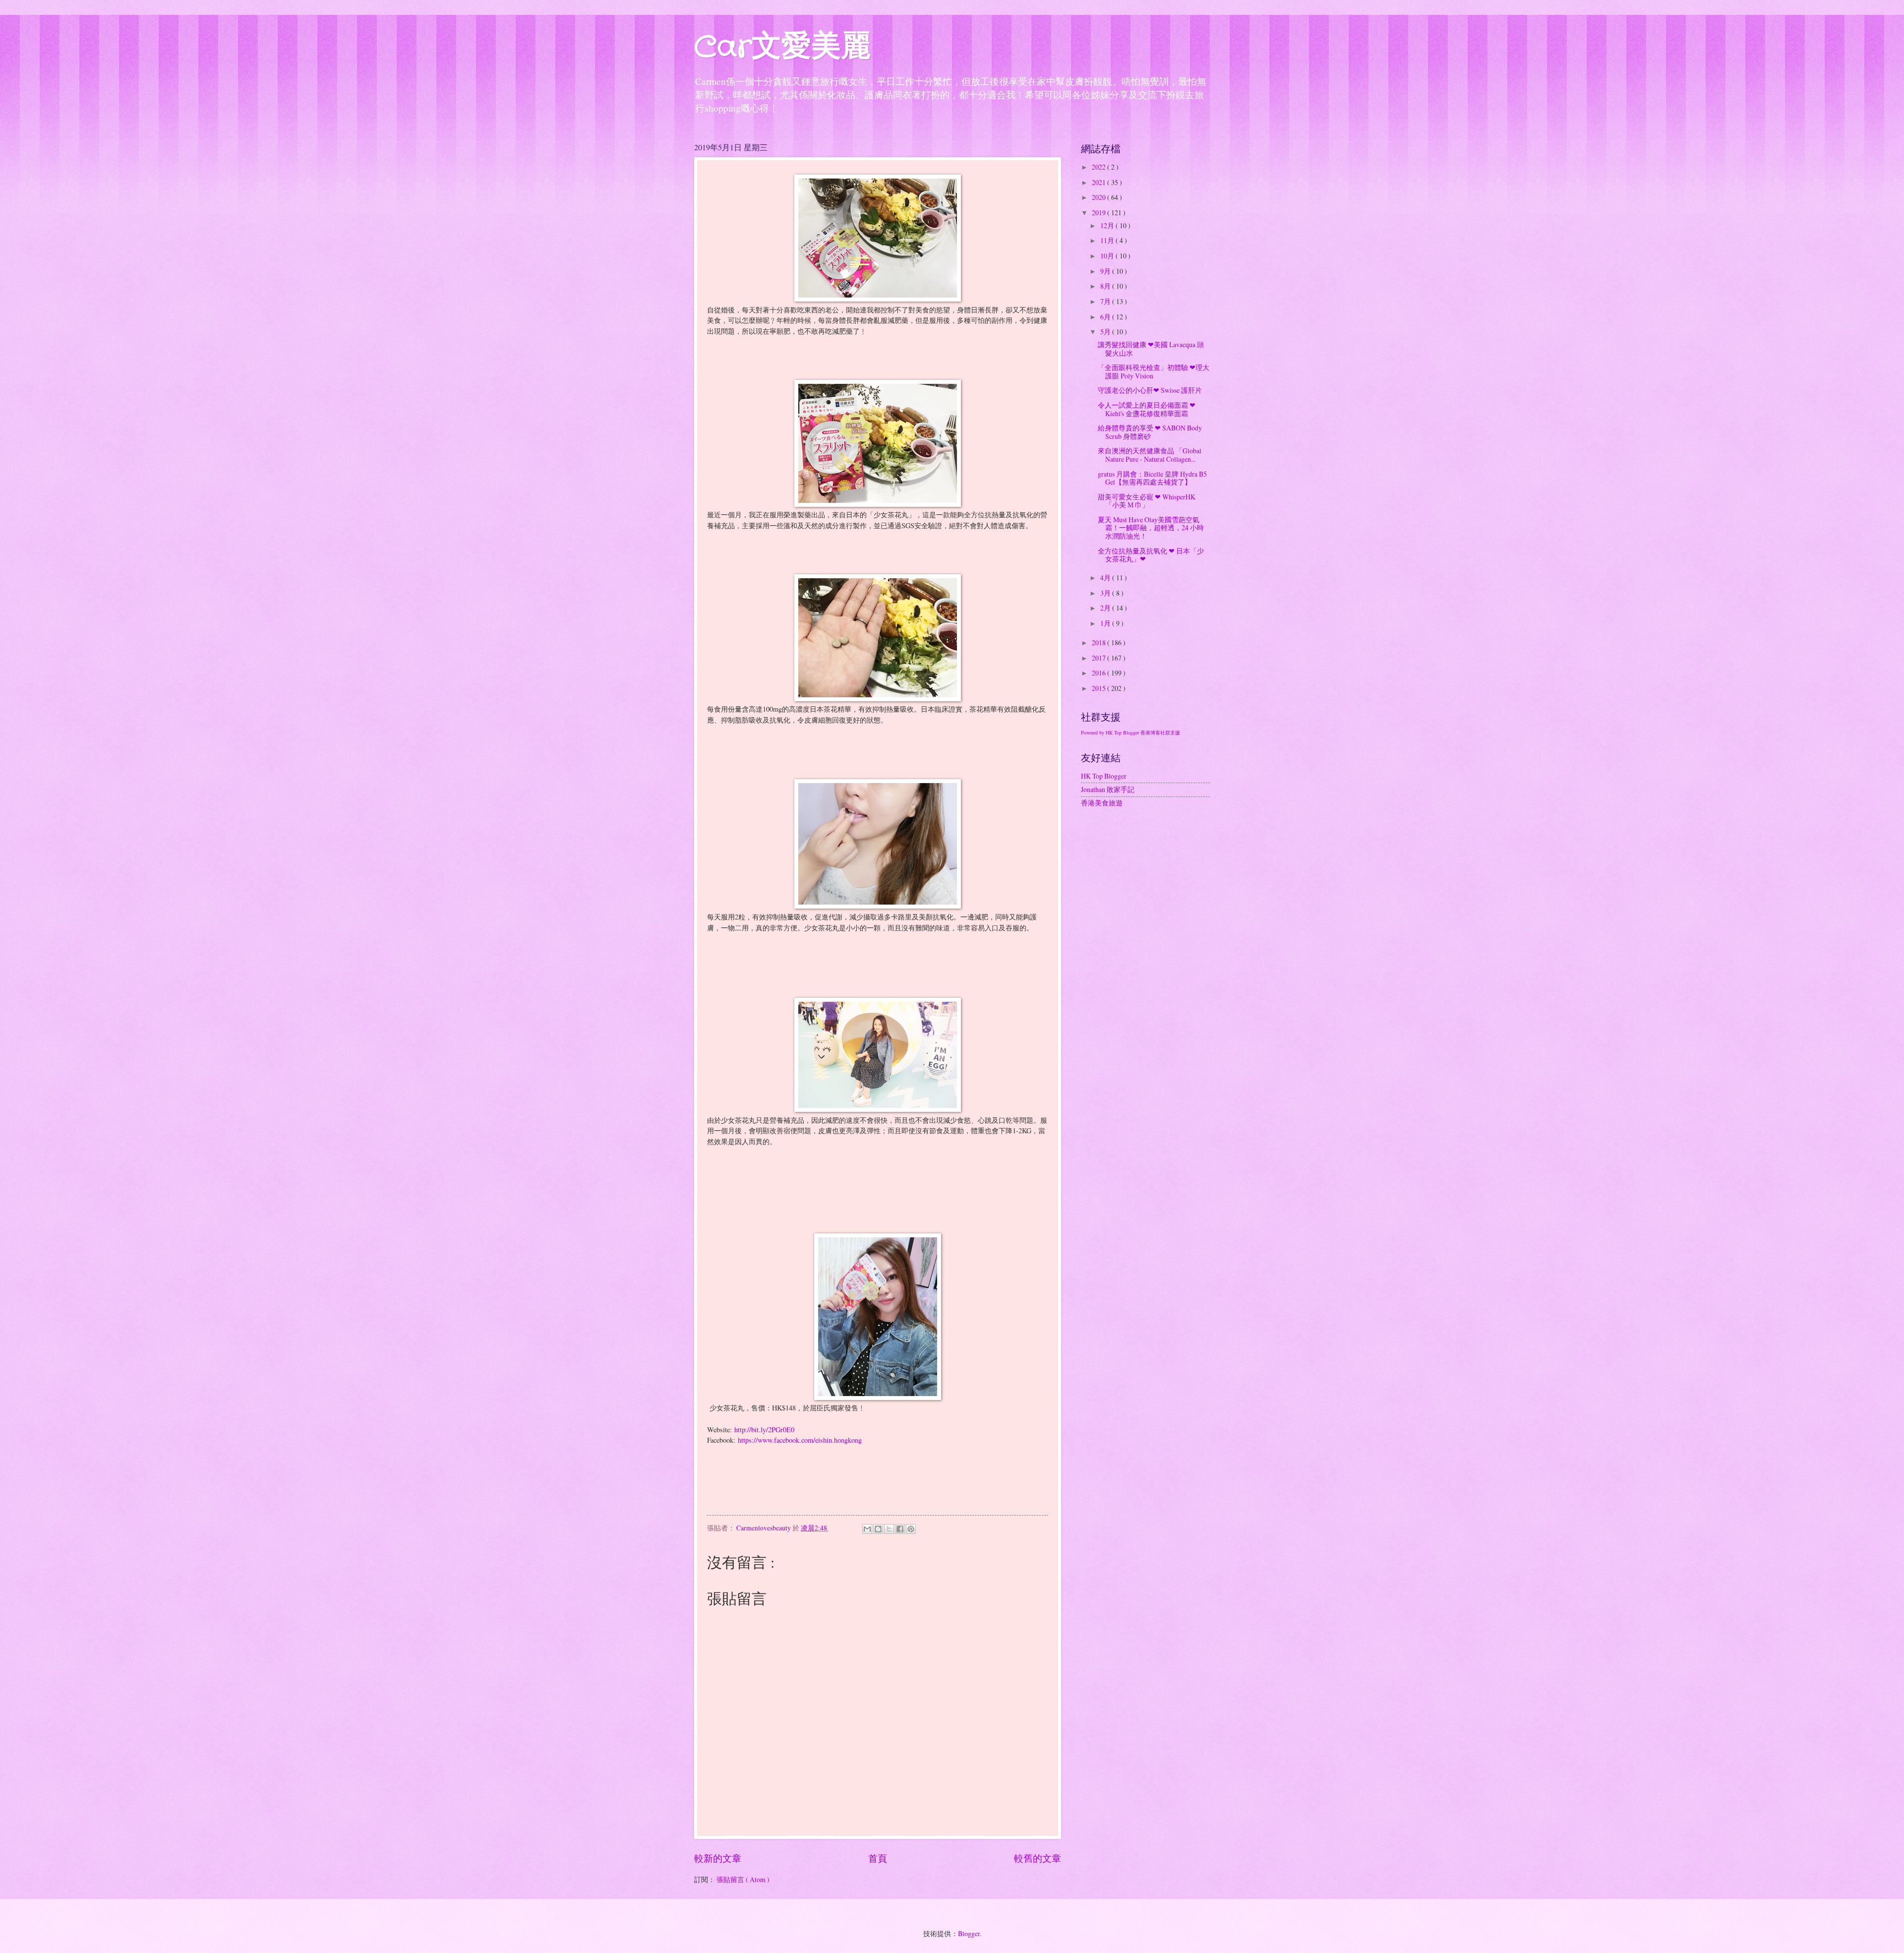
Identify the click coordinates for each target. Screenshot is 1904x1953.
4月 (1106, 578)
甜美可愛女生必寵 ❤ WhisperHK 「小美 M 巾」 (1147, 501)
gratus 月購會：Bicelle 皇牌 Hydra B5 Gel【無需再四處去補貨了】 (1152, 478)
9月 (1106, 271)
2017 (1100, 658)
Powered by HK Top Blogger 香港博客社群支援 (1130, 732)
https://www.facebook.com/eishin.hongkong (800, 1440)
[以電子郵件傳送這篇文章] (867, 1529)
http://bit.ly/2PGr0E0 (764, 1430)
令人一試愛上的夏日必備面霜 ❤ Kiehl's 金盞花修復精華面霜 (1147, 409)
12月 (1108, 225)
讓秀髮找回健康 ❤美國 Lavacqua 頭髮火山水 (1151, 349)
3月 (1106, 593)
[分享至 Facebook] (900, 1529)
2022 (1100, 167)
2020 (1100, 197)
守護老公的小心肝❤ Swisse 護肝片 (1150, 390)
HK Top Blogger (1104, 776)
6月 (1106, 317)
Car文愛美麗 (782, 48)
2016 (1100, 673)
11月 (1108, 240)
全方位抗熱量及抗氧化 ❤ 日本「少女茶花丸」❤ (1151, 555)
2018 (1100, 642)
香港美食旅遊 (1102, 803)
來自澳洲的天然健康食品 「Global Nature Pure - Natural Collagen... (1150, 455)
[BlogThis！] (878, 1529)
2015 (1100, 688)
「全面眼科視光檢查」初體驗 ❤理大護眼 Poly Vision (1154, 371)
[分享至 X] (889, 1529)
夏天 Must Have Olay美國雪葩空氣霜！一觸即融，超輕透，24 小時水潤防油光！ (1151, 528)
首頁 (878, 1858)
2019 (1100, 213)
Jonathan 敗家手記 (1108, 789)
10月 (1108, 256)
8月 (1106, 286)
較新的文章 (718, 1858)
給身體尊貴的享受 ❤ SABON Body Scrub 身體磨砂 (1150, 432)
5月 (1106, 332)
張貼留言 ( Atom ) (743, 1879)
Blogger (969, 1933)
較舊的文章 (1038, 1858)
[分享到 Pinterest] (911, 1529)
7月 (1106, 301)
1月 (1106, 623)
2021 (1100, 182)
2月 (1106, 608)
